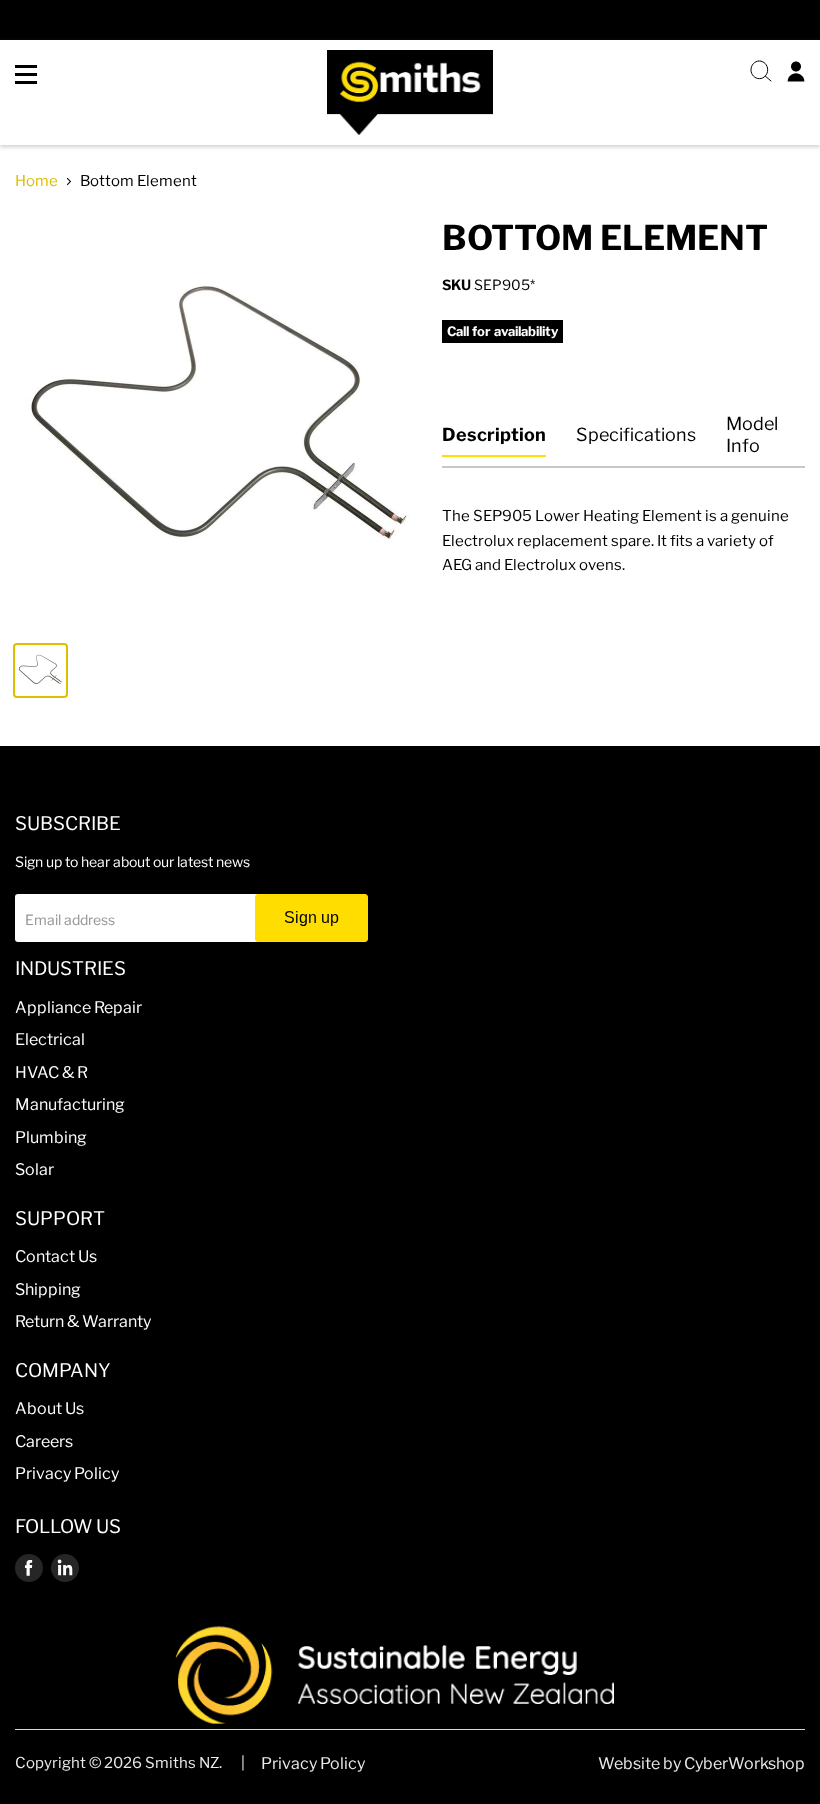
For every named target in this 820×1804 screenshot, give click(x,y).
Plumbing (51, 1137)
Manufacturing (70, 1104)
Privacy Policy (67, 1473)
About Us (49, 1408)
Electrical (50, 1039)
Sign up (311, 917)
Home (36, 181)
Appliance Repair (78, 1007)
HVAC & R (51, 1072)
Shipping (48, 1289)
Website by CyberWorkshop (701, 1763)
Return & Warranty (83, 1321)
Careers (44, 1441)
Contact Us (56, 1256)
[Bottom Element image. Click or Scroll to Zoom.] (218, 421)
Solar (34, 1169)
